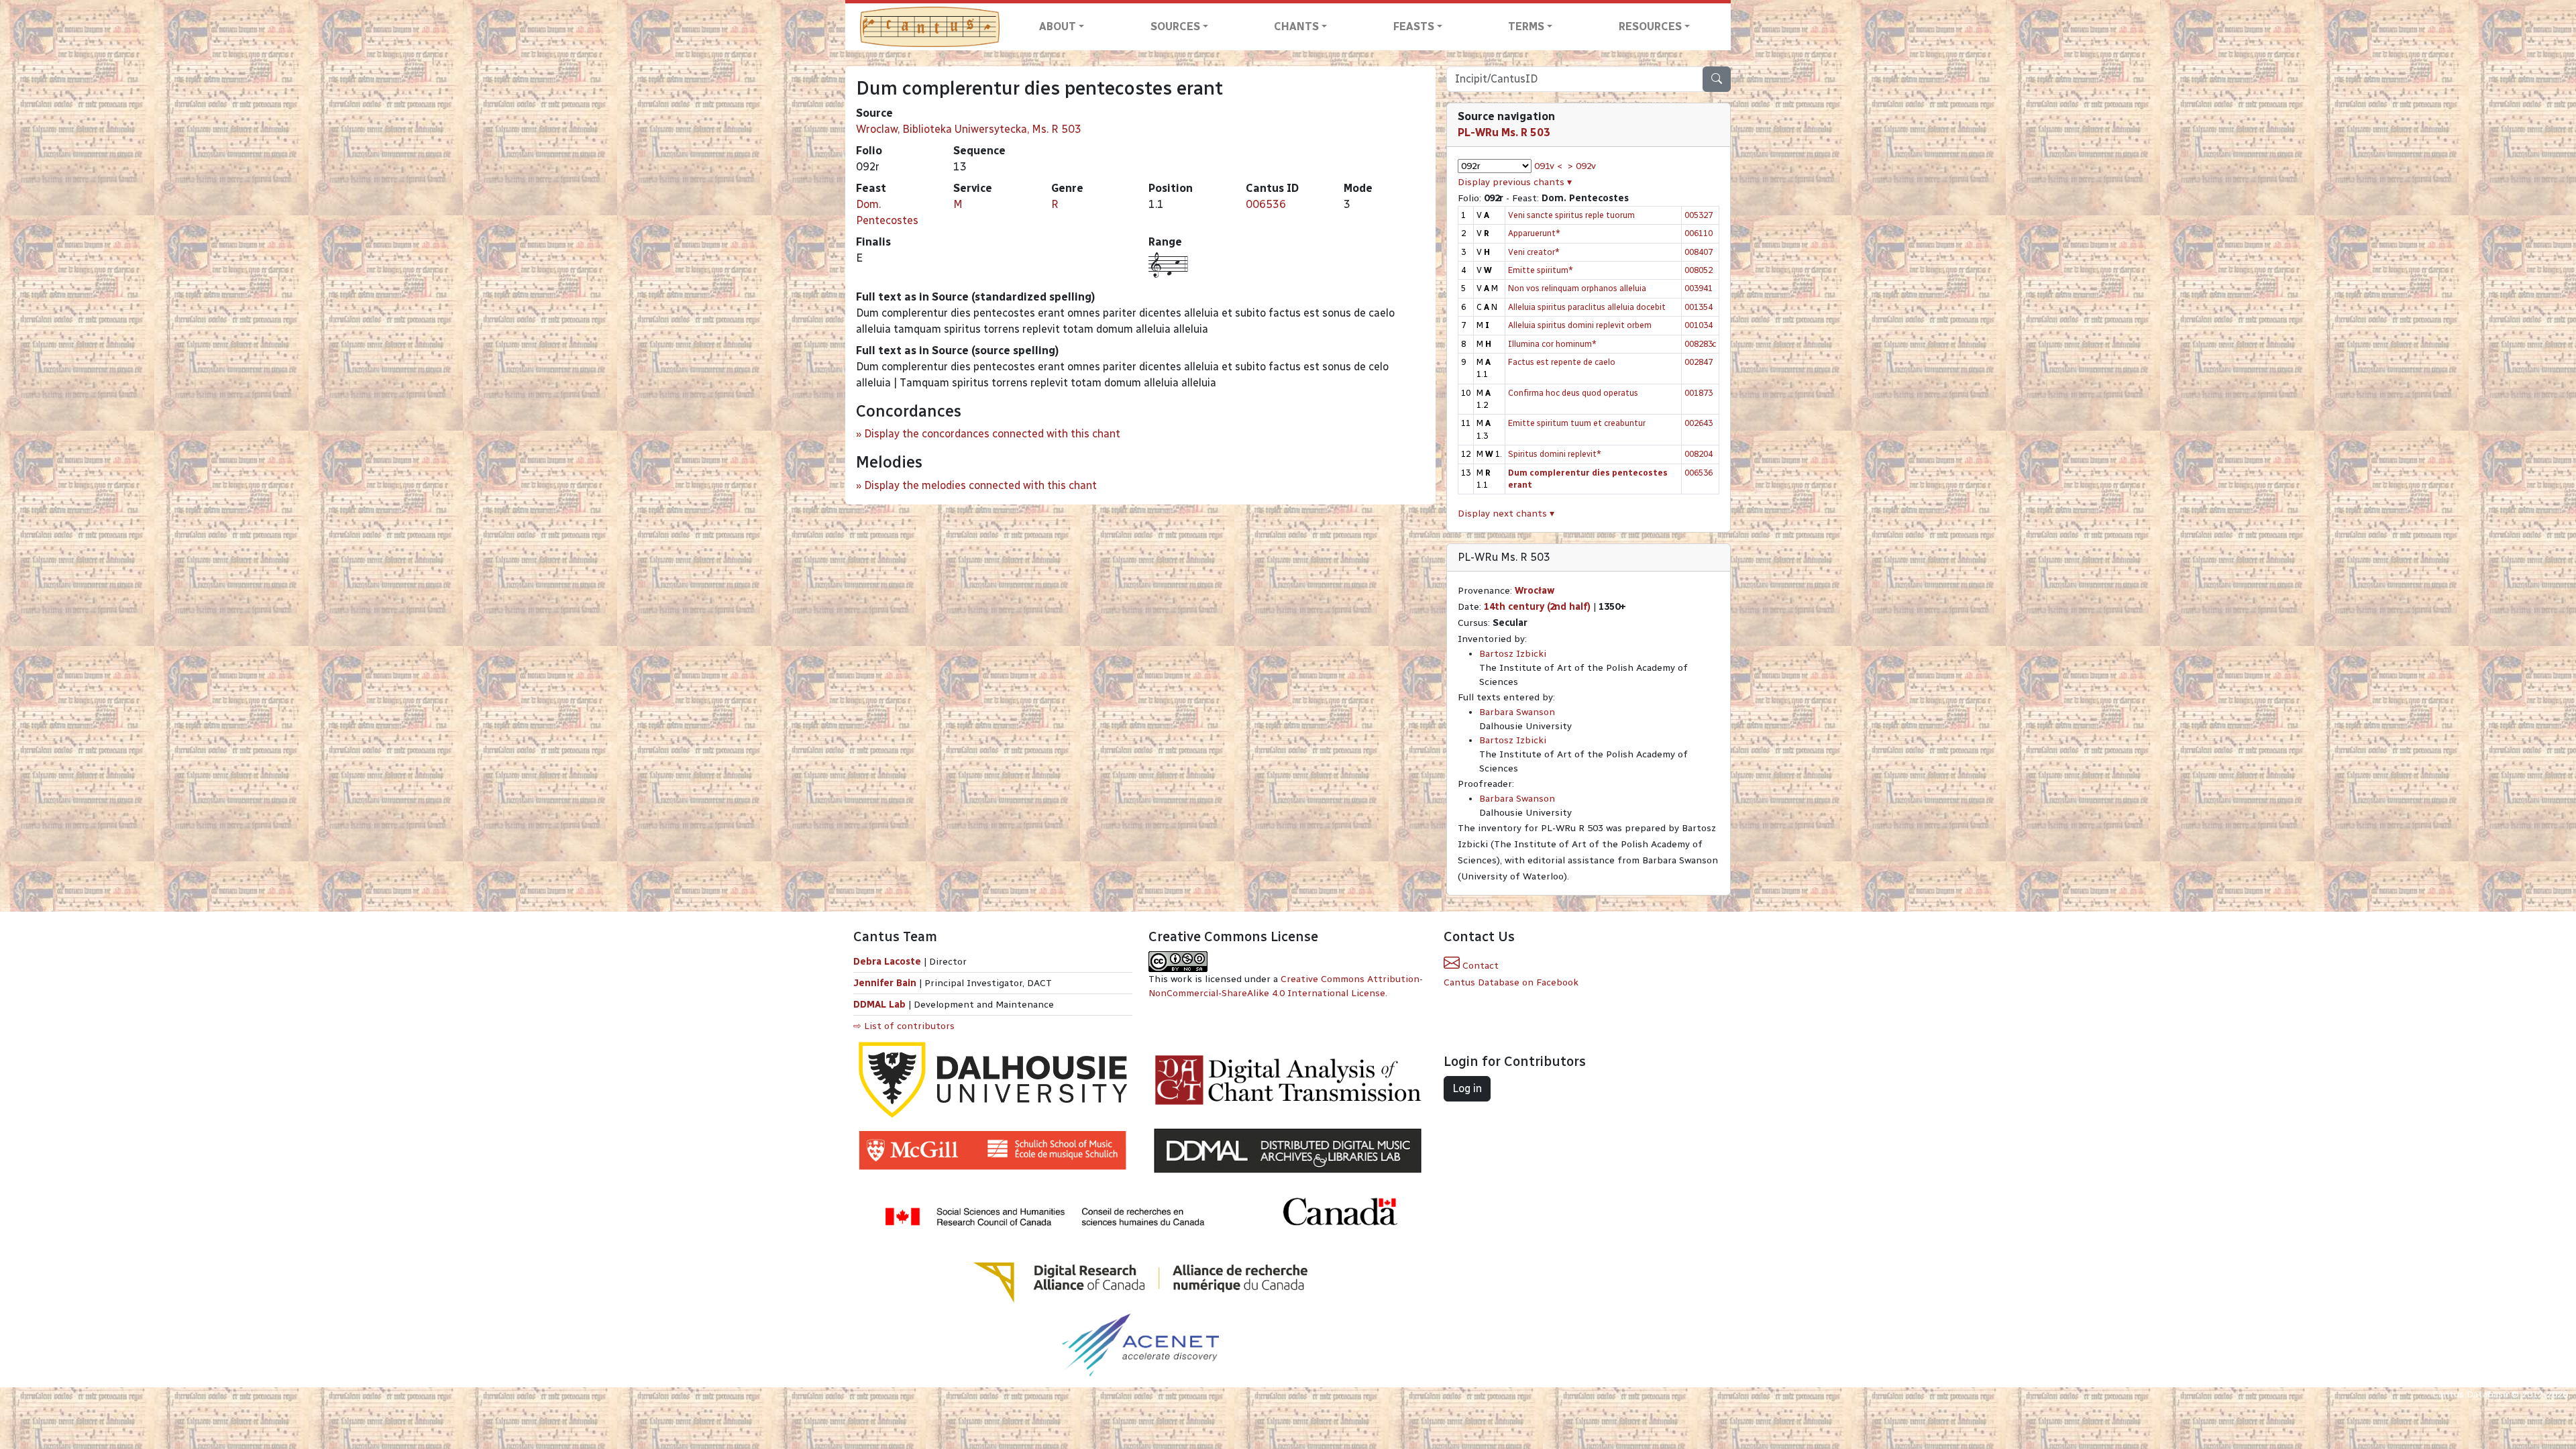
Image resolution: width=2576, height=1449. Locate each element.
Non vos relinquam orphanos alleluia (1577, 288)
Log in (1467, 1088)
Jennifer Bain (886, 983)
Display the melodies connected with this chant (980, 485)
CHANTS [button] (1296, 26)
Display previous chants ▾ (1515, 182)
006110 (1699, 233)
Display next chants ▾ (1506, 514)
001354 (1699, 307)
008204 (1699, 454)
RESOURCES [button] (1650, 26)
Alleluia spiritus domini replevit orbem (1580, 325)
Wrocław (1535, 591)
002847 (1699, 362)
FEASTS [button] (1414, 26)
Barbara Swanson (1517, 712)
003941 (1699, 288)
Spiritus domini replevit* (1555, 454)
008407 (1699, 252)
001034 (1699, 325)
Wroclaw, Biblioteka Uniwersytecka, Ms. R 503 (969, 129)
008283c (1700, 344)
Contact (1479, 966)
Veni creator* (1534, 252)
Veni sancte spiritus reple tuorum (1571, 215)
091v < (1548, 166)
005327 (1699, 215)
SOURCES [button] (1175, 26)
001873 (1699, 393)
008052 (1699, 270)
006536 (1266, 204)
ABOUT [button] (1058, 26)
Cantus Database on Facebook (1511, 982)
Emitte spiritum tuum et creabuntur (1577, 423)
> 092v (1582, 166)
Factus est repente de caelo (1562, 362)
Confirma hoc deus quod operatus (1573, 393)
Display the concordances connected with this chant (992, 434)
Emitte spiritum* (1541, 270)
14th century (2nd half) (1537, 607)
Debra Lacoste (887, 962)
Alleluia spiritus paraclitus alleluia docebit (1587, 307)
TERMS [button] (1526, 26)
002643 (1699, 423)
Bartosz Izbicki (1513, 654)
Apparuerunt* (1534, 233)
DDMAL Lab (879, 1005)
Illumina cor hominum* (1552, 344)
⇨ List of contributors (904, 1026)
